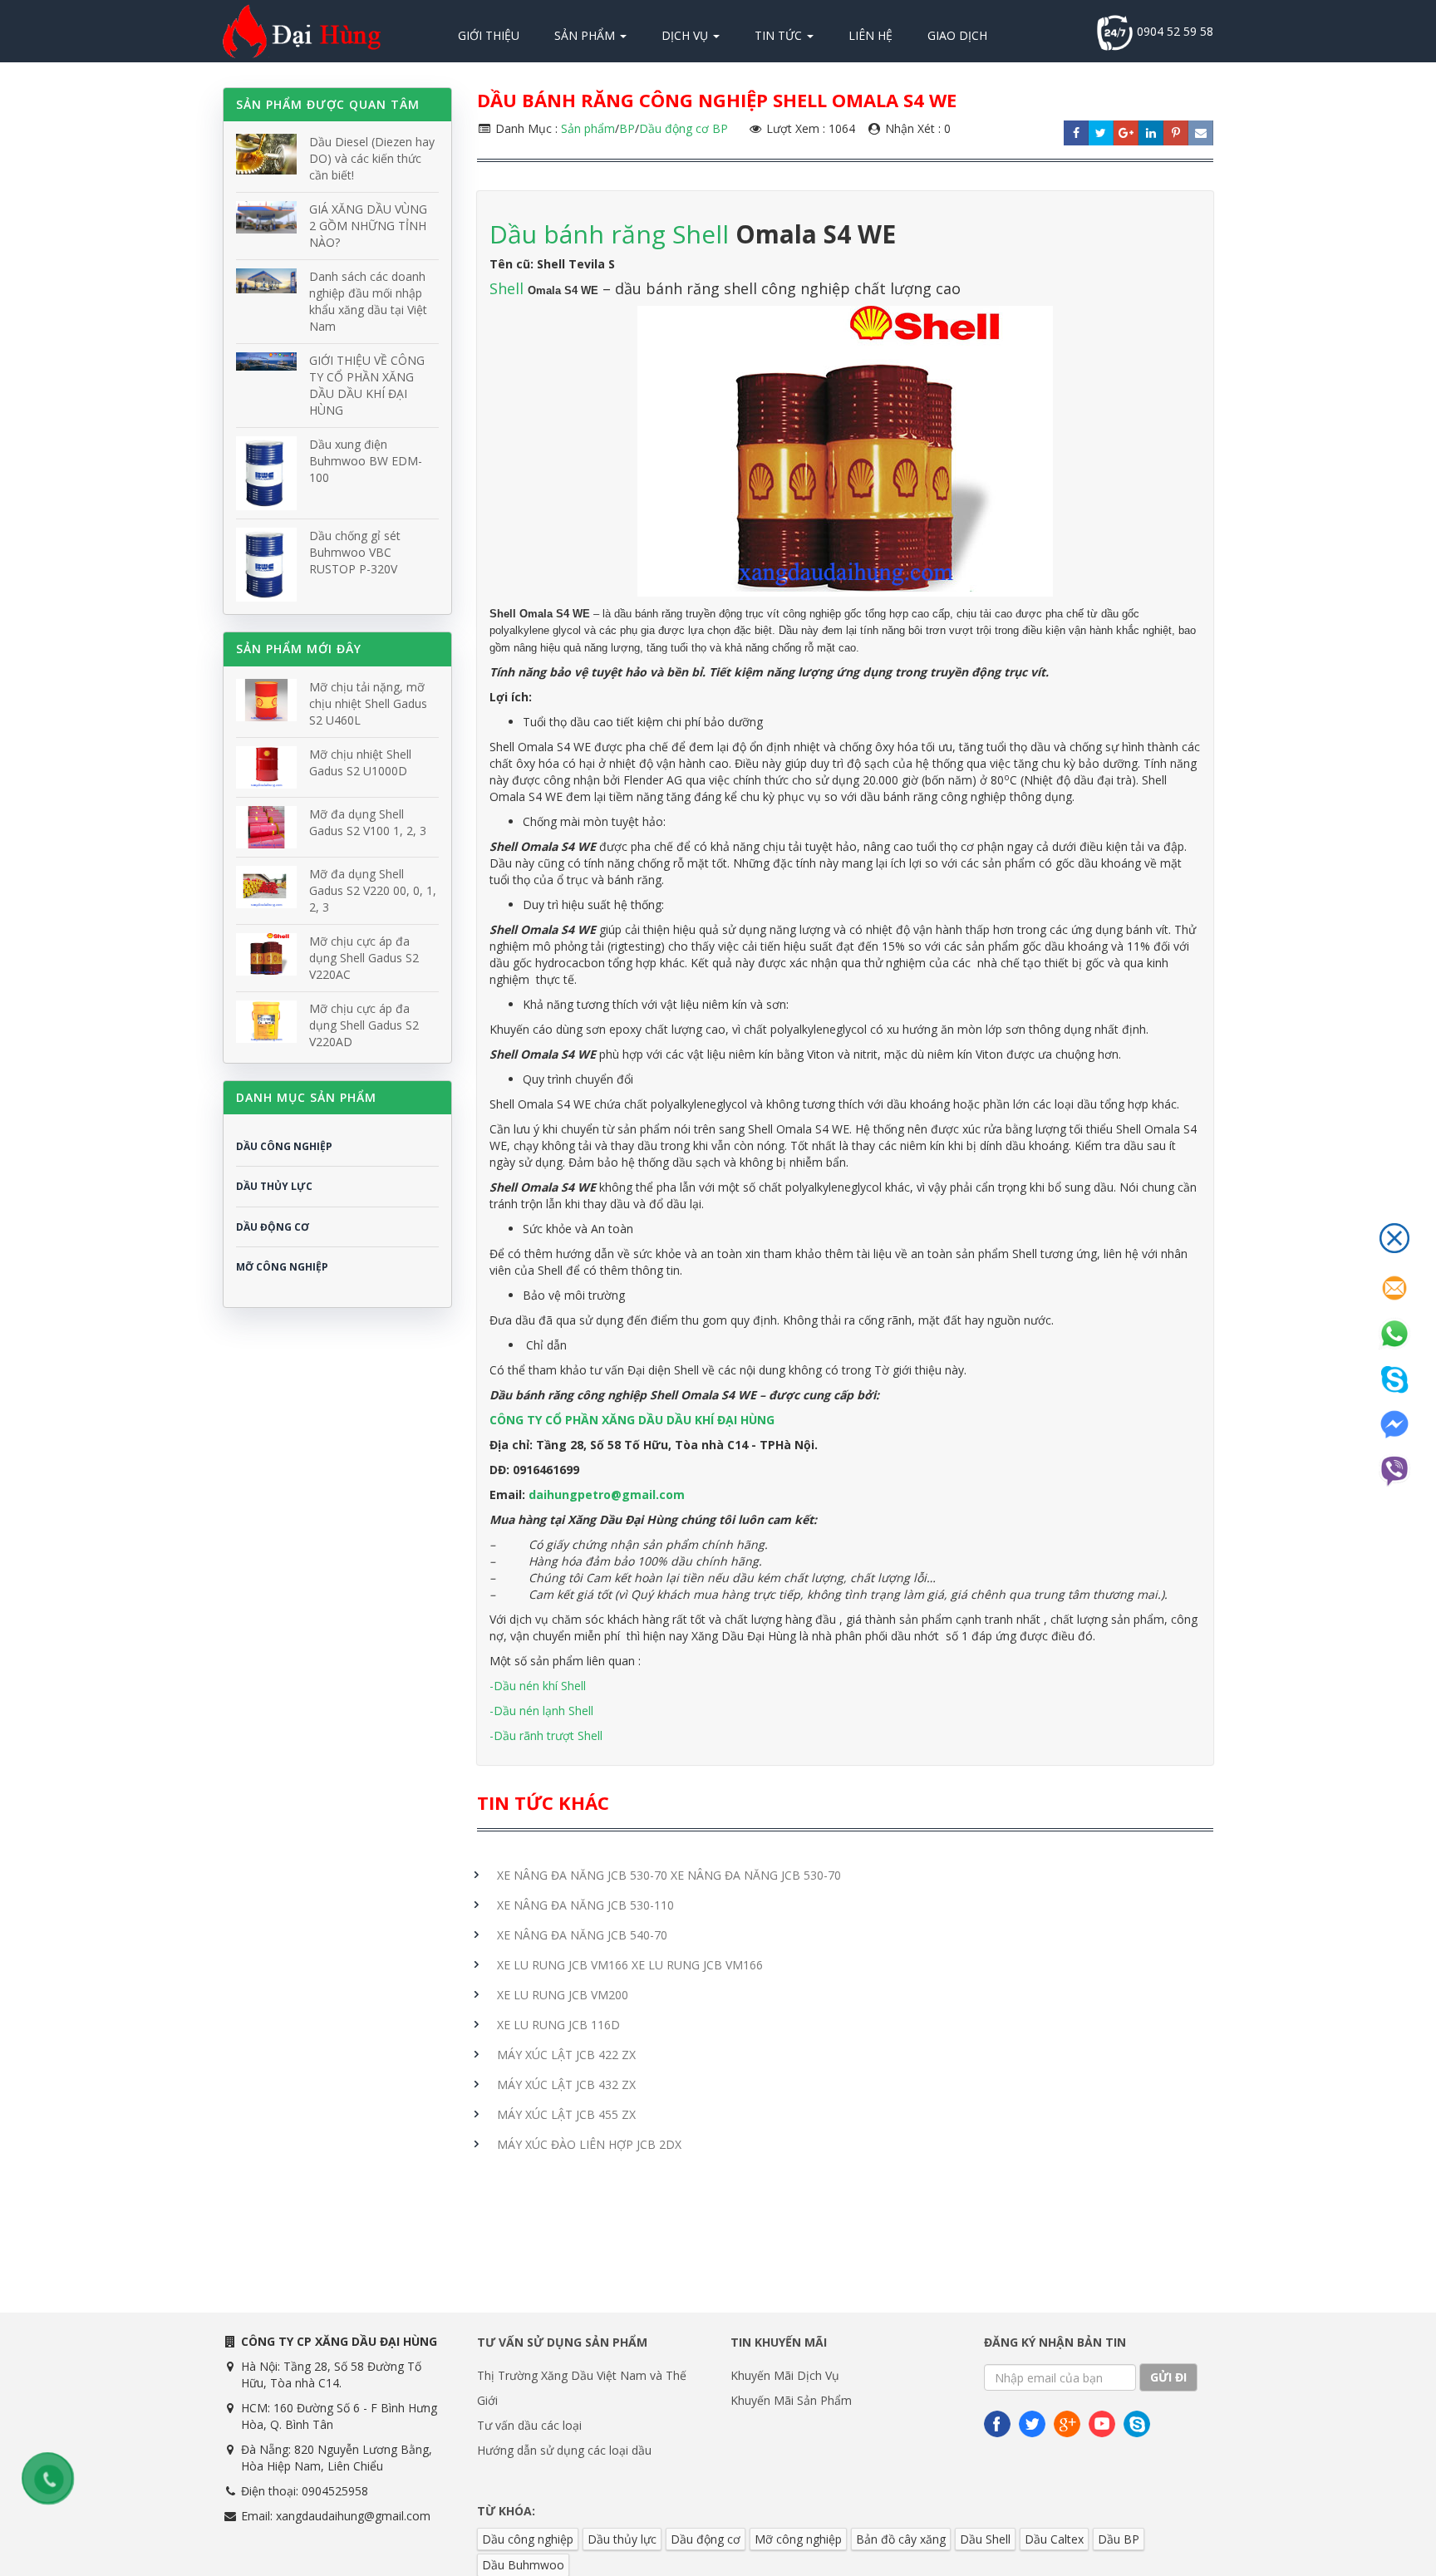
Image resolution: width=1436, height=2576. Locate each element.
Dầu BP (1119, 2539)
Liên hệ (870, 35)
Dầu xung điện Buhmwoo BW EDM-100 (366, 461)
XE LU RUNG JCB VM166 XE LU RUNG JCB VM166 (630, 1965)
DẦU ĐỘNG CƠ (273, 1227)
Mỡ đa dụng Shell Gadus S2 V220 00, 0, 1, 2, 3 (373, 890)
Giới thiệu (489, 35)
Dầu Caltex (1054, 2539)
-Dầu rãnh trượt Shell (546, 1735)
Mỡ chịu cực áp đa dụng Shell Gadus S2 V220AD (364, 1025)
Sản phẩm (586, 35)
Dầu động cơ (706, 2539)
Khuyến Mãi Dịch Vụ (785, 2375)
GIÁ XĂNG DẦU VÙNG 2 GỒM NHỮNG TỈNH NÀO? (368, 226)
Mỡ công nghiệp (798, 2539)
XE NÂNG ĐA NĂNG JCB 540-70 (582, 1935)
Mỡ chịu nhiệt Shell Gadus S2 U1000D (360, 762)
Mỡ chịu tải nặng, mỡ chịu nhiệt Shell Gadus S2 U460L (368, 703)
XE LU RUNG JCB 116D (558, 2025)
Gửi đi (1168, 2377)
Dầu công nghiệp (528, 2539)
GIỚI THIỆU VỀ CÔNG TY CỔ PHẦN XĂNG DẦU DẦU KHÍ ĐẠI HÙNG (367, 385)
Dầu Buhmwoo (523, 2565)
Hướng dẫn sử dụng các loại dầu (564, 2450)
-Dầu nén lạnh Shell (541, 1711)
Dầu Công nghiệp (284, 1146)
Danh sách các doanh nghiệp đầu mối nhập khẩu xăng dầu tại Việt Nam (368, 301)
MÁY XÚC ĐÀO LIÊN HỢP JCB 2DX (589, 2144)
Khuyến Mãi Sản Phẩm (791, 2400)
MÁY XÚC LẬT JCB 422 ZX (566, 2055)
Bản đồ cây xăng (901, 2539)
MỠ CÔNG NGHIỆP (282, 1267)
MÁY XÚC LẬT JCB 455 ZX (566, 2114)
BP (627, 128)
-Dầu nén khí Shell (538, 1686)
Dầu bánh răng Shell (609, 234)
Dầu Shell (985, 2539)
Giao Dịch (957, 35)
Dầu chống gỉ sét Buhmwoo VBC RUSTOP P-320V (355, 552)
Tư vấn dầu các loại (529, 2425)
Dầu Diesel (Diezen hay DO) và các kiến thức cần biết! (372, 158)
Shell (509, 288)
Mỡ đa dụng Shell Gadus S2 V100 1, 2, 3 (368, 822)
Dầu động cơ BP (684, 128)
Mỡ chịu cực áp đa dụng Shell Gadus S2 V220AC (364, 958)
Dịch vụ (686, 35)
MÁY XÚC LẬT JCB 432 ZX (566, 2084)
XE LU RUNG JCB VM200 (563, 1995)
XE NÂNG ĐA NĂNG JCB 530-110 (585, 1905)
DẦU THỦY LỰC (274, 1186)
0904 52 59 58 (1173, 31)
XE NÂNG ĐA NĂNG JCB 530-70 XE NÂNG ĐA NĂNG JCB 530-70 (669, 1875)
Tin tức (780, 35)
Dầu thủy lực (622, 2539)
